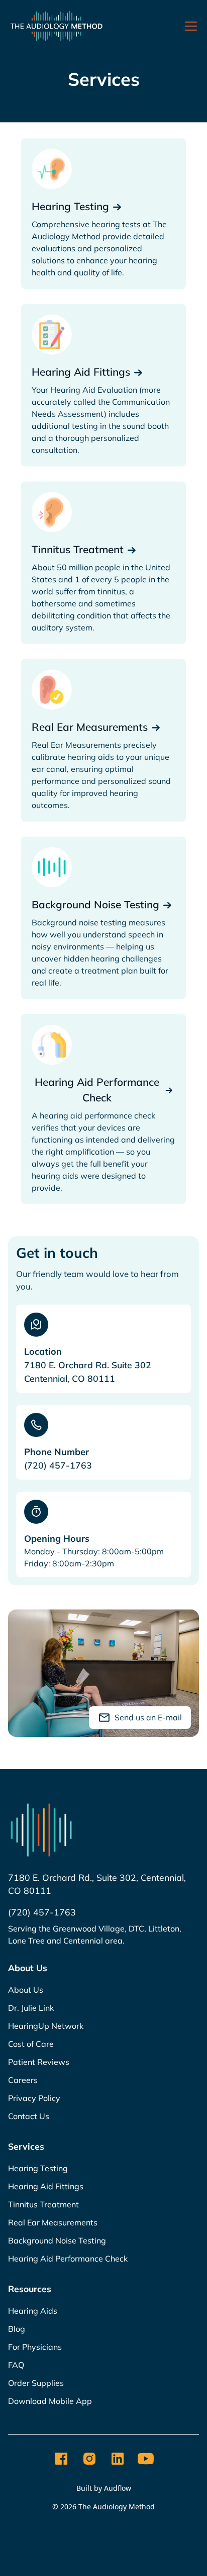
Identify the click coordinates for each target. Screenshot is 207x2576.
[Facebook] (61, 2459)
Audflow (118, 2488)
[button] (189, 26)
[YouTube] (146, 2459)
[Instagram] (89, 2459)
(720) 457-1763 (58, 1465)
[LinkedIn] (118, 2459)
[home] (56, 26)
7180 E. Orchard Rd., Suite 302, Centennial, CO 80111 (97, 1884)
